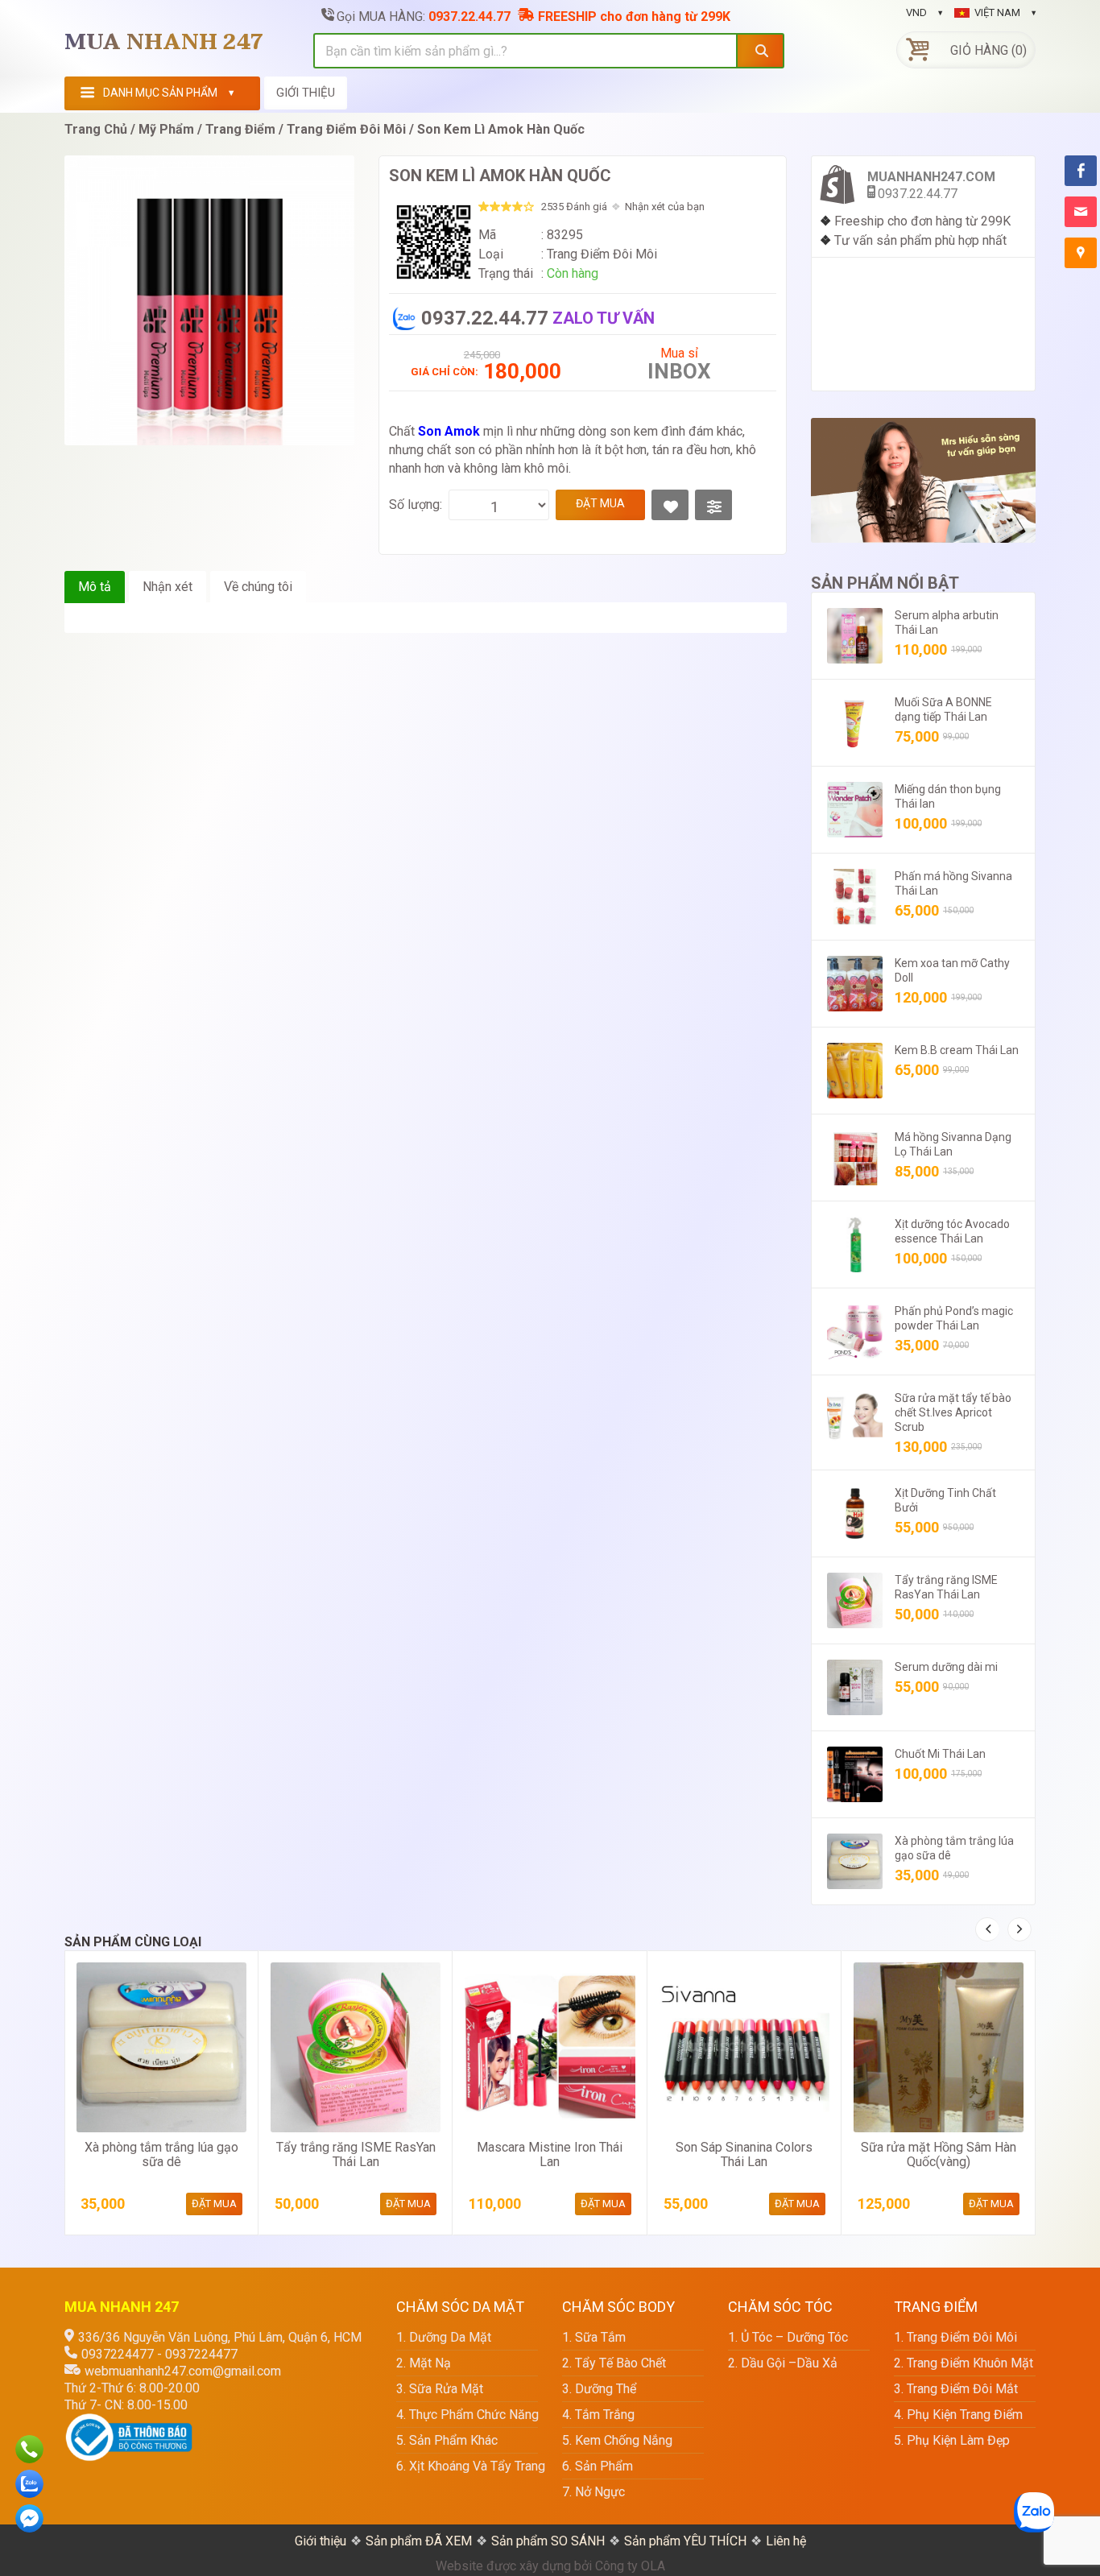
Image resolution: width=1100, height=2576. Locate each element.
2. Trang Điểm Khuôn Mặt (964, 2363)
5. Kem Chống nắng (617, 2440)
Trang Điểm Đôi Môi (346, 129)
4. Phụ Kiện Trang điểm (958, 2415)
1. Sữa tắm (594, 2337)
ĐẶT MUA (600, 503)
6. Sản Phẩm (598, 2466)
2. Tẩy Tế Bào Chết (614, 2363)
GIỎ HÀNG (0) (988, 50)
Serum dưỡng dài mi (946, 1667)
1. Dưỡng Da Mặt (444, 2337)
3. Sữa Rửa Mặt (440, 2389)
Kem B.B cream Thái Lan (957, 1050)
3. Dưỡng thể (599, 2389)
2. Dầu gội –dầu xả (783, 2363)
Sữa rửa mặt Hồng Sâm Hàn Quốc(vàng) (939, 2154)
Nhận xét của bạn (665, 207)
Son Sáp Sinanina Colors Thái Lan (744, 2154)
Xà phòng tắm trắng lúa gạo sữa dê (161, 2154)
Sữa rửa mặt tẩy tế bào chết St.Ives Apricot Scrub (953, 1412)
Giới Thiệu (306, 93)
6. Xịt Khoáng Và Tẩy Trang (467, 2466)
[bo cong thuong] (129, 2422)
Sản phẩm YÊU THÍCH (685, 2541)
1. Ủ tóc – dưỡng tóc (788, 2337)
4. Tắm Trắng (598, 2415)
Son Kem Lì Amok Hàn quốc (501, 129)
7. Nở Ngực (593, 2492)
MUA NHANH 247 (164, 43)
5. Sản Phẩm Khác (447, 2440)
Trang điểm (240, 129)
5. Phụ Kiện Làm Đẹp (952, 2440)
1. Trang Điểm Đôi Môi (955, 2337)
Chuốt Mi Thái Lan (940, 1754)
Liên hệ (786, 2541)
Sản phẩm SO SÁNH (548, 2541)
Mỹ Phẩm (166, 129)
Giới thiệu (320, 2541)
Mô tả (95, 587)
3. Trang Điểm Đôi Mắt (956, 2389)
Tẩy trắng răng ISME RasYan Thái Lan (356, 2154)
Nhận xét (167, 587)
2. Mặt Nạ (424, 2363)
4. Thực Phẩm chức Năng (467, 2415)
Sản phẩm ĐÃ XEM (419, 2541)
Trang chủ (96, 129)
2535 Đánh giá (574, 207)
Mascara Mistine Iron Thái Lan (550, 2154)
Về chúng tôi (258, 587)
